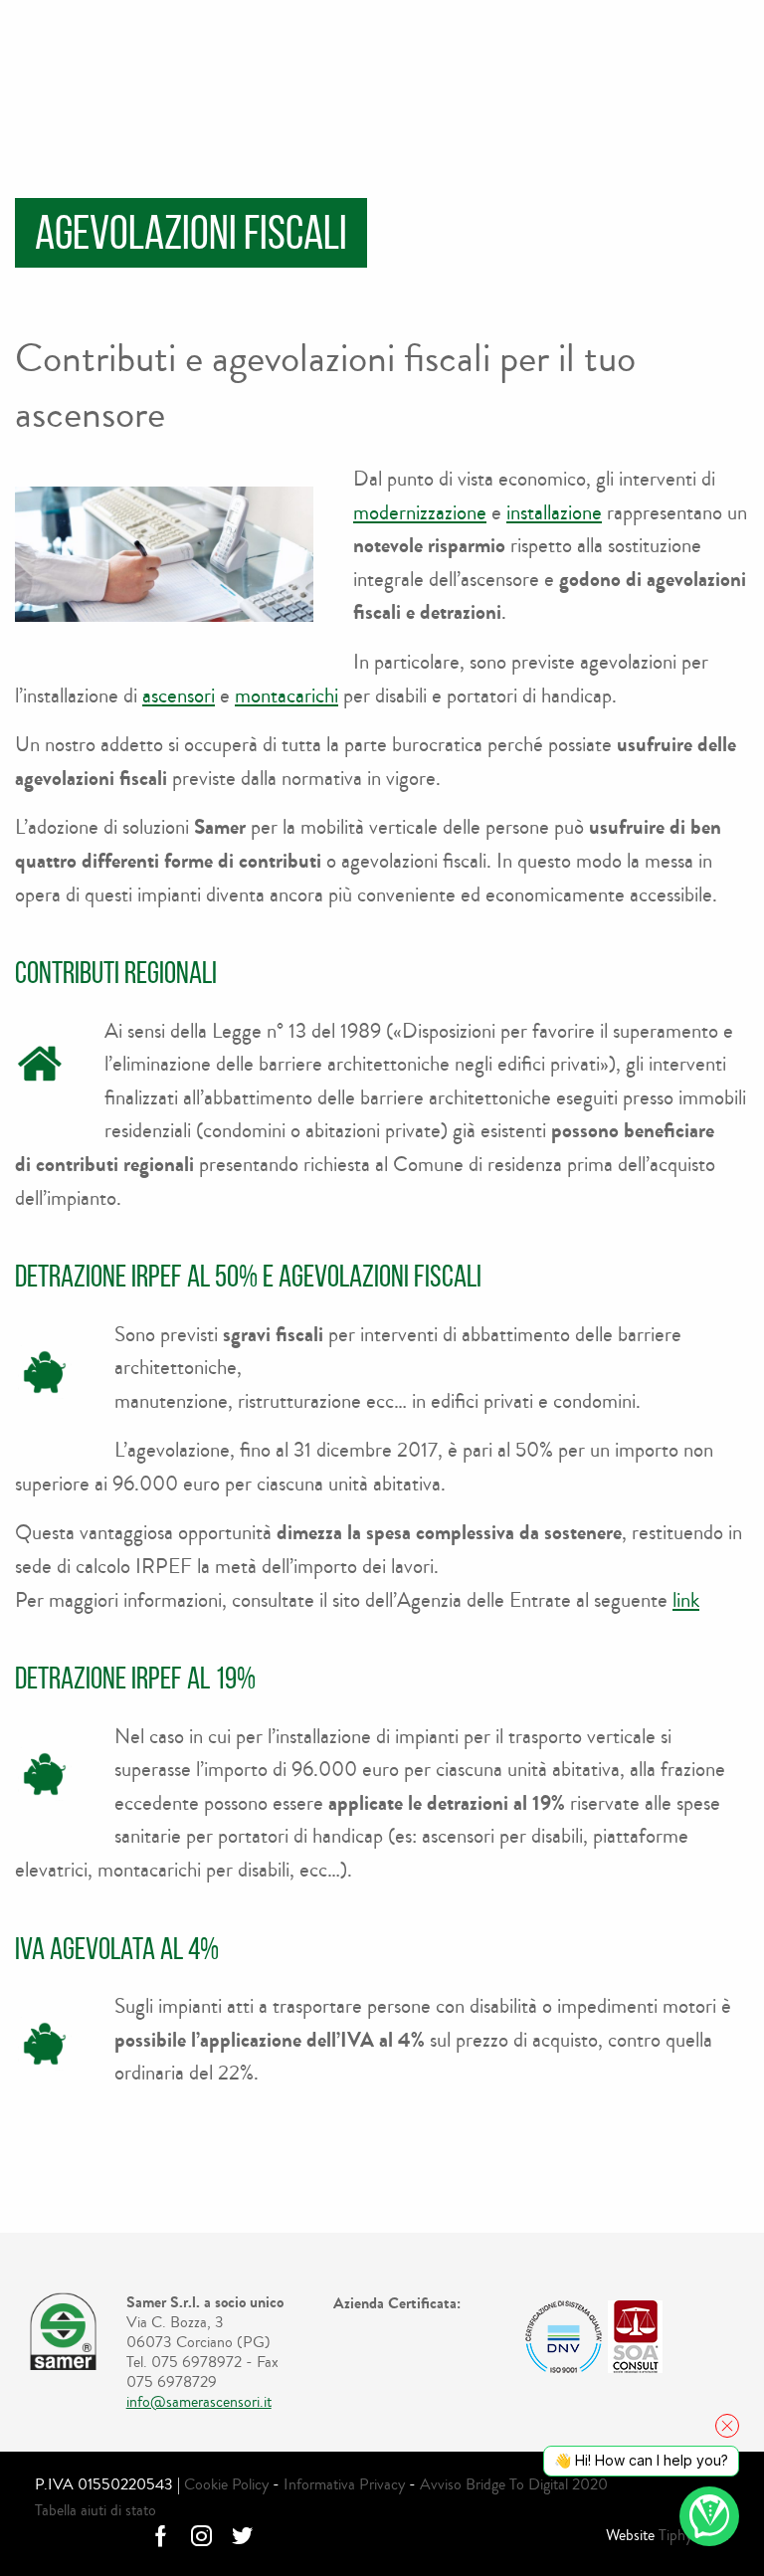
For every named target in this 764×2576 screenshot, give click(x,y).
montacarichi (286, 695)
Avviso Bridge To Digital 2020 (514, 2484)
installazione (554, 512)
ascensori (179, 695)
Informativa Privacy (344, 2484)
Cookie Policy (226, 2484)
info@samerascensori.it (199, 2401)
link (686, 1600)
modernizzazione (420, 512)
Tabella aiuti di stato (95, 2510)
